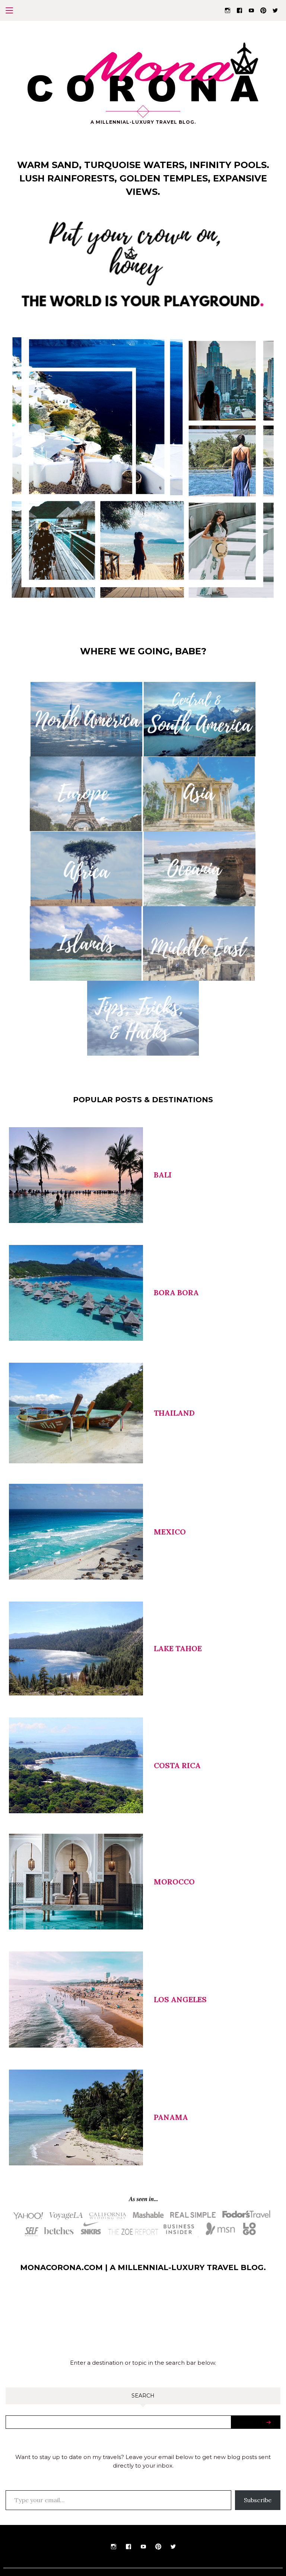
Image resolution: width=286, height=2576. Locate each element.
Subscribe (258, 2500)
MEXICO (170, 1532)
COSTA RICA (177, 1765)
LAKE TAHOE (178, 1648)
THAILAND (174, 1413)
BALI (163, 1175)
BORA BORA (176, 1292)
